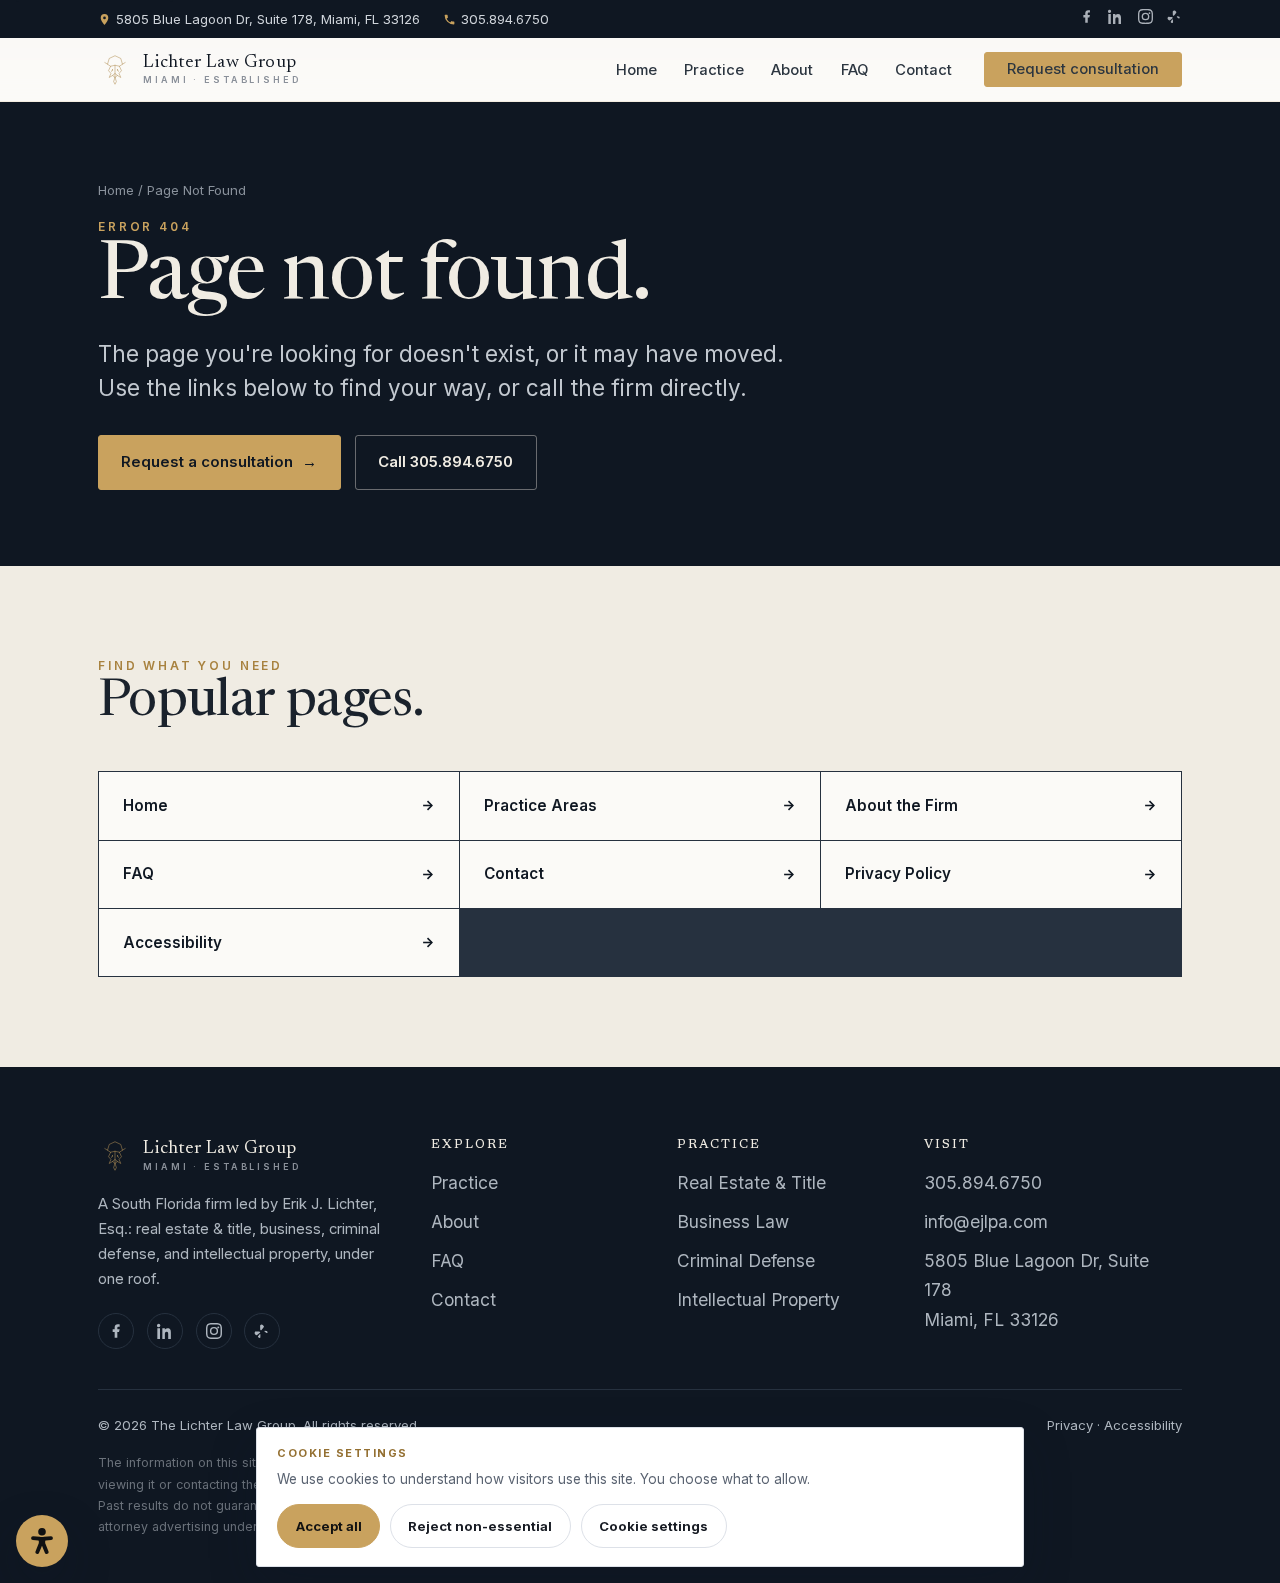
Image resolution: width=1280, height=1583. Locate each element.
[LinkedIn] (1115, 19)
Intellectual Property (758, 1299)
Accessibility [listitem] (172, 942)
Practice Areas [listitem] (540, 805)
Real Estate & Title (751, 1182)
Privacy (1070, 1425)
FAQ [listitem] (138, 873)
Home (636, 71)
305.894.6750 (505, 19)
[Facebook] (1086, 19)
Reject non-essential (480, 1526)
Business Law (733, 1221)
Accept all (329, 1526)
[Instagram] (1145, 19)
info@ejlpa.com (986, 1221)
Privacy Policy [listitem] (898, 873)
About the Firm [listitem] (901, 805)
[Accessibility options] (42, 1541)
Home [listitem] (145, 805)
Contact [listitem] (514, 873)
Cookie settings (653, 1526)
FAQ (854, 71)
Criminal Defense (746, 1260)
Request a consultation (219, 462)
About (792, 71)
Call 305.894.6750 (445, 462)
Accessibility (1143, 1425)
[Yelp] (1174, 19)
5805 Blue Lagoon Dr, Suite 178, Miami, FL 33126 (268, 19)
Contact (923, 71)
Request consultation (1083, 69)
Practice (714, 71)
